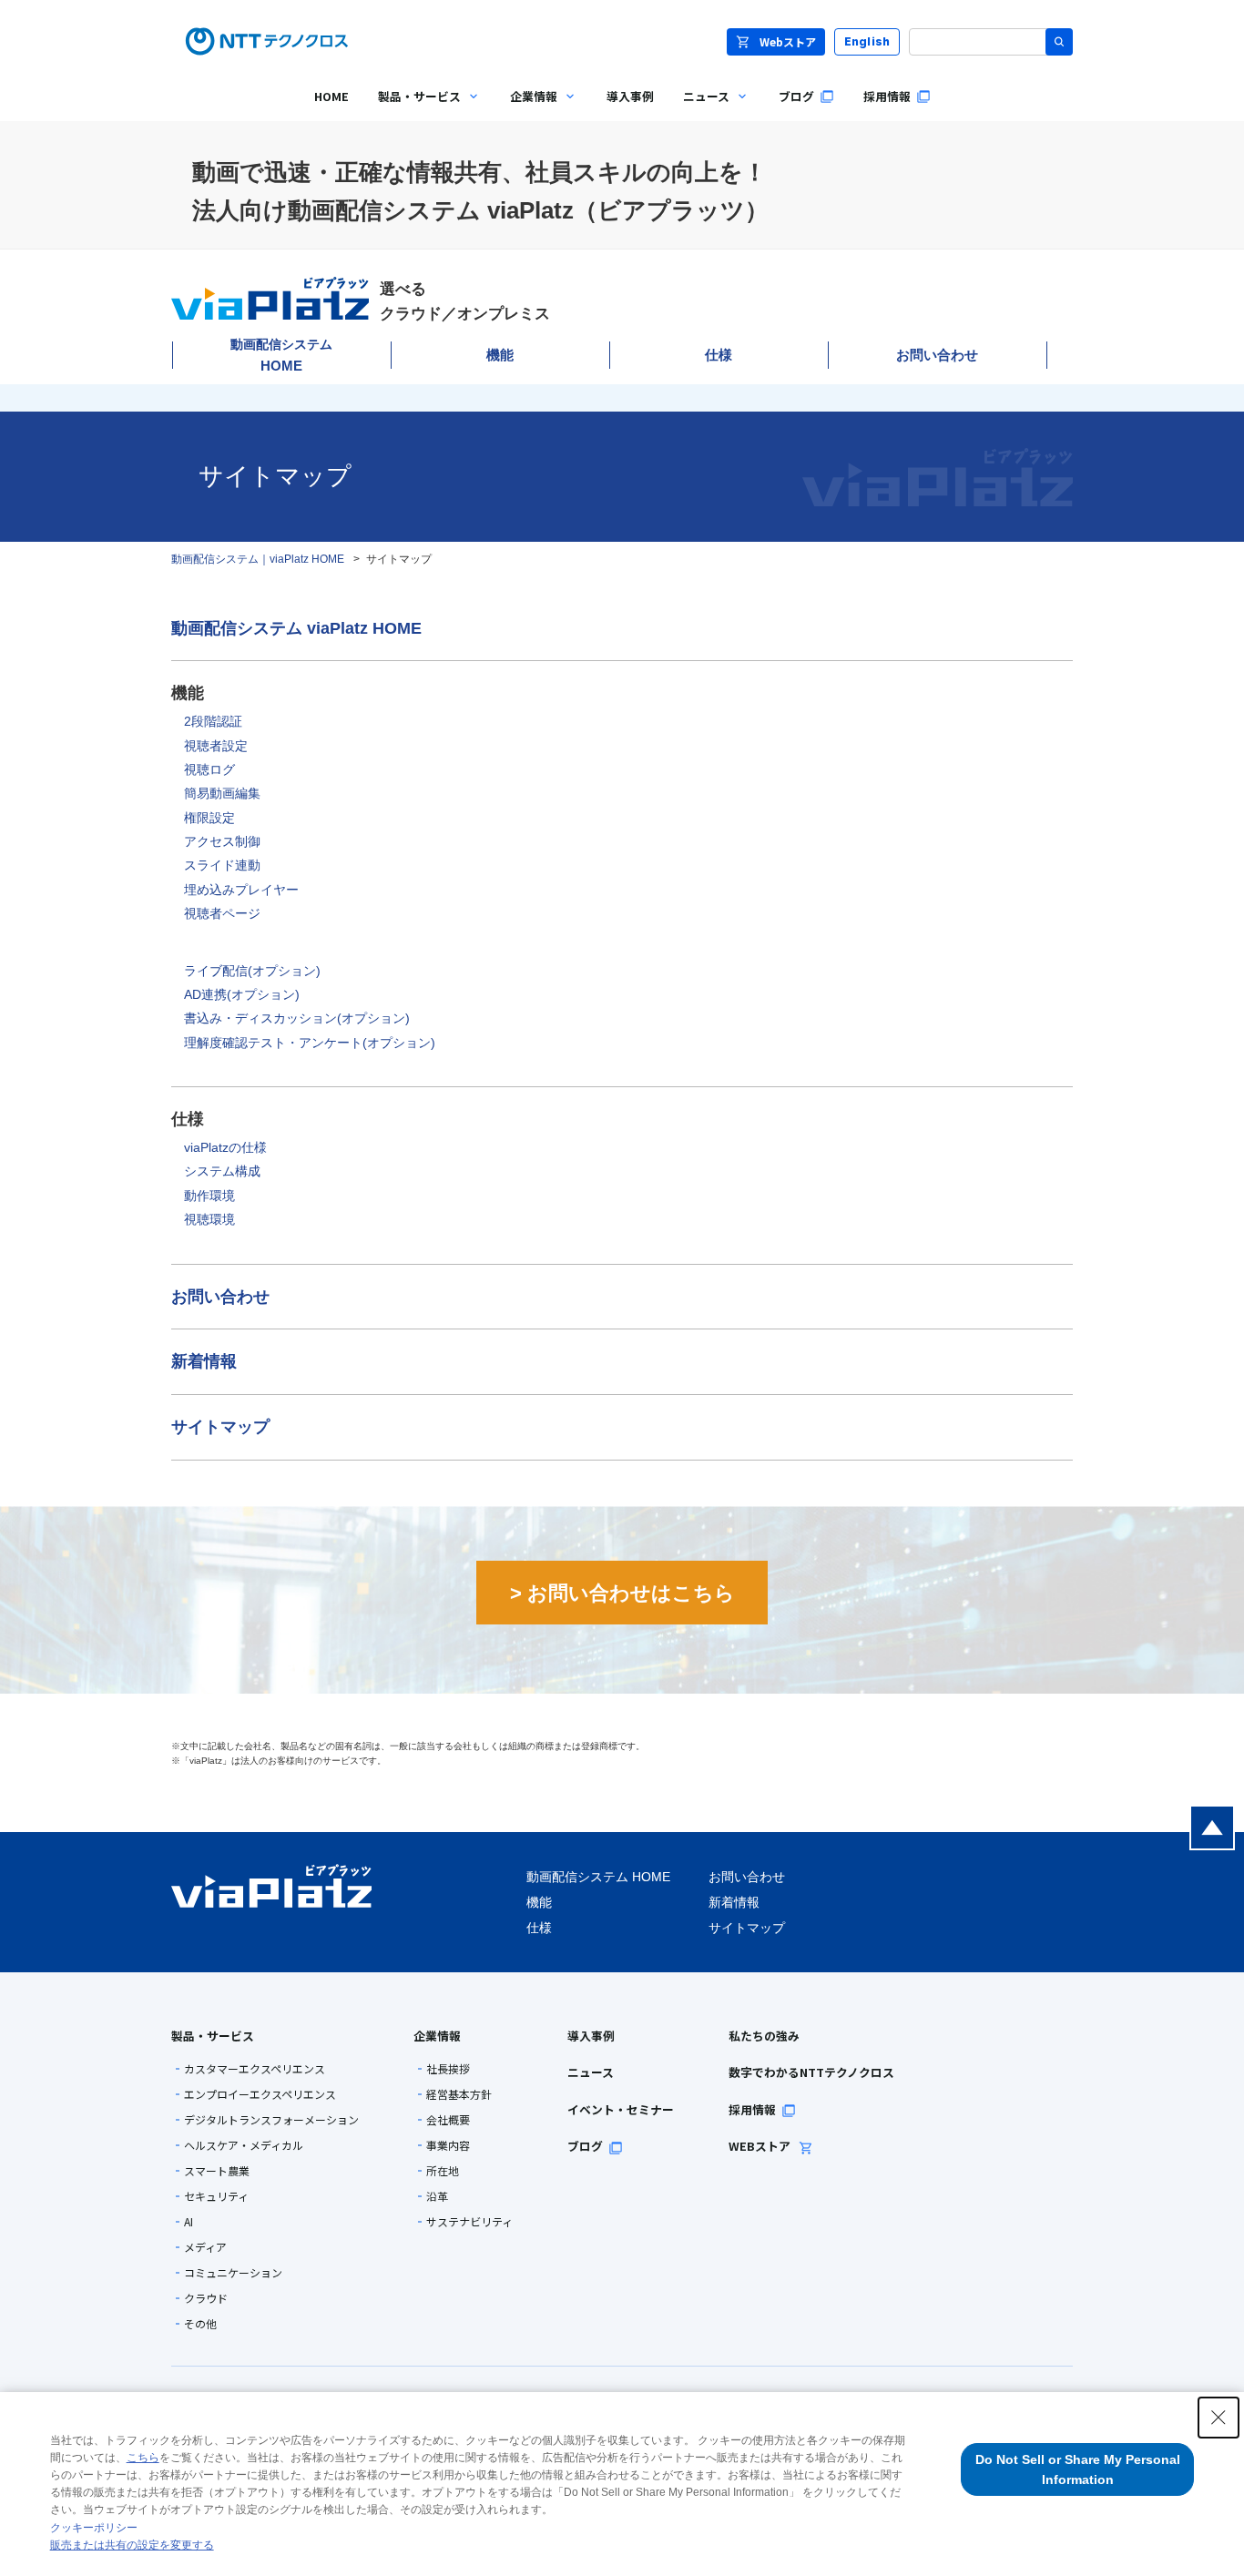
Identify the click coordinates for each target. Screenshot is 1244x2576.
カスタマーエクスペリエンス (255, 2069)
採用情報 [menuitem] (887, 96)
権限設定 (209, 818)
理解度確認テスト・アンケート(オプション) (310, 1043)
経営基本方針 (459, 2094)
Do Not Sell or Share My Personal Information (1078, 2469)
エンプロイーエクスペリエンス (260, 2094)
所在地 (443, 2171)
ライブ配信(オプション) (252, 971)
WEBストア (761, 2146)
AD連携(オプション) (242, 994)
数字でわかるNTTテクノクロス (811, 2072)
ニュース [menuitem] (699, 110)
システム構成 (222, 1171)
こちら (143, 2458)
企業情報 (437, 2036)
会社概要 (448, 2120)
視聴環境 (209, 1219)
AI (189, 2222)
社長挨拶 (448, 2069)
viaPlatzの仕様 (225, 1147)
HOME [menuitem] (331, 96)
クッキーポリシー (94, 2528)
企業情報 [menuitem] (526, 110)
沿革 (437, 2196)
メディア (205, 2247)
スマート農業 (217, 2171)
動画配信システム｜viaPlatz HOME (258, 559)
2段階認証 (213, 721)
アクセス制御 (222, 841)
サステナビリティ (469, 2222)
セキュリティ (216, 2196)
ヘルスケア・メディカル (244, 2145)
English (867, 41)
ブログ (585, 2146)
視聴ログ (209, 769)
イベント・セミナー (621, 2109)
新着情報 (204, 1361)
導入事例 (591, 2036)
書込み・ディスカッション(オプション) (297, 1018)
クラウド (206, 2298)
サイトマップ (220, 1427)
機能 (500, 355)
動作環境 (209, 1196)
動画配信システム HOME (598, 1877)
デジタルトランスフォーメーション (271, 2120)
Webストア (788, 41)
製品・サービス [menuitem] (412, 110)
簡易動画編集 (222, 793)
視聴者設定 (216, 746)
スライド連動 (222, 865)
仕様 (719, 355)
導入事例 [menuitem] (630, 96)
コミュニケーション (233, 2273)
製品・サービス (213, 2036)
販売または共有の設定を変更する (132, 2545)
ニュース (591, 2072)
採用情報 (752, 2109)
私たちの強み (764, 2036)
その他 (200, 2324)
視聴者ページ (222, 913)
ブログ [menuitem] (796, 96)
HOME (281, 355)
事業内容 (448, 2145)
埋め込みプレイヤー (241, 890)
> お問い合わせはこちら (622, 1593)
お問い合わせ (937, 355)
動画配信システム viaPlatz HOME (296, 628)
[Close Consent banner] (1219, 2418)
